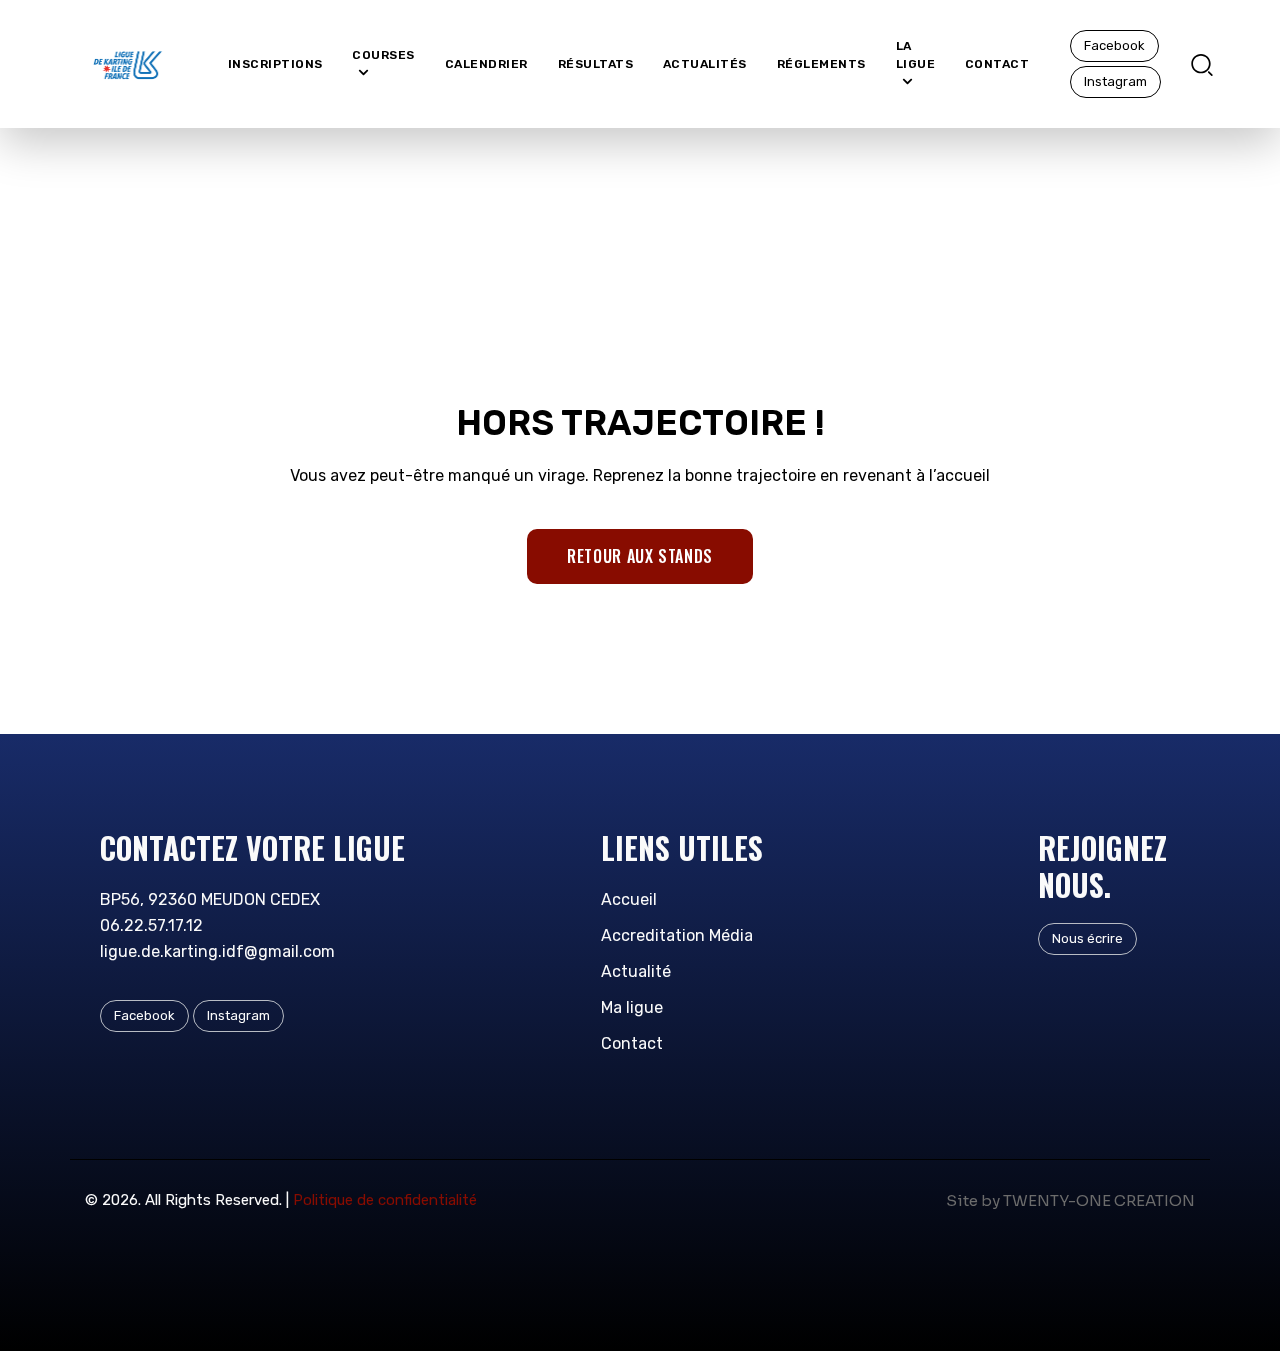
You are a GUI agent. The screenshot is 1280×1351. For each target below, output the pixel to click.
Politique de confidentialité (385, 1200)
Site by (973, 1200)
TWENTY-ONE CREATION (1099, 1200)
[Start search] (1202, 63)
